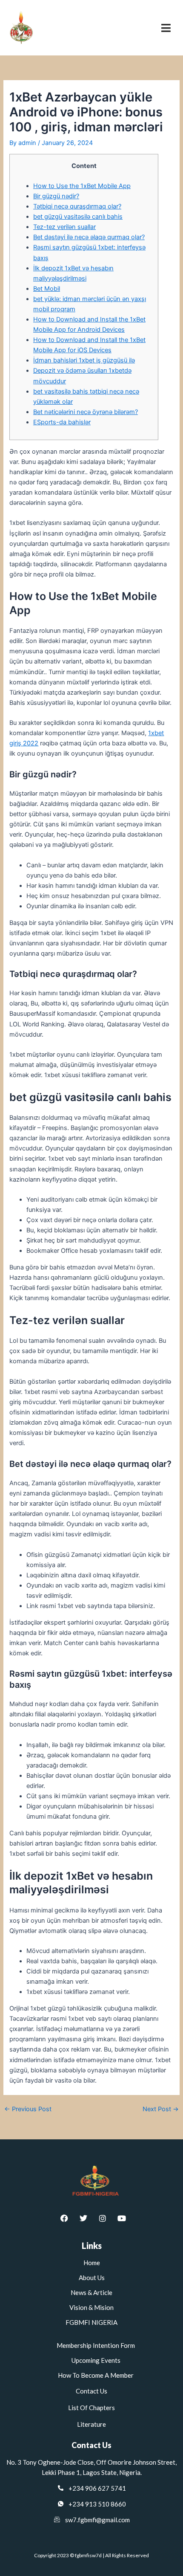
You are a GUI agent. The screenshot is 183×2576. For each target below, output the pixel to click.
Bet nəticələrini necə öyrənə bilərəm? (86, 412)
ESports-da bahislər (62, 422)
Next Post (161, 2109)
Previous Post (28, 2109)
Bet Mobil (47, 289)
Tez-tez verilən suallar (64, 227)
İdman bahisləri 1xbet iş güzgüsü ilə (84, 360)
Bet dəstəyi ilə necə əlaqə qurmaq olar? (89, 237)
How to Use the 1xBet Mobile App (82, 186)
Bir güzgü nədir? (56, 196)
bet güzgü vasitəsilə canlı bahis (78, 217)
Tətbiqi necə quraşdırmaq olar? (77, 206)
